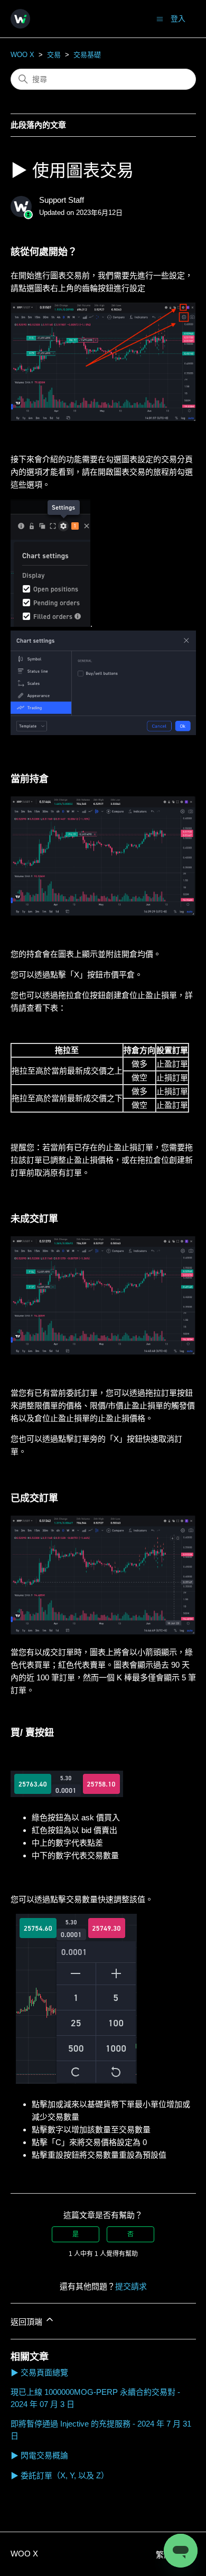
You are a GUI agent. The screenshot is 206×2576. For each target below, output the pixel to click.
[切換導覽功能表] (160, 18)
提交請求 (131, 2286)
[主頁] (20, 19)
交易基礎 (87, 55)
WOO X (22, 55)
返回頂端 (27, 2322)
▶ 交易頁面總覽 (39, 2372)
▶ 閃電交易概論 (39, 2455)
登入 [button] (178, 18)
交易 (54, 55)
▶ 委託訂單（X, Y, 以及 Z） (60, 2475)
